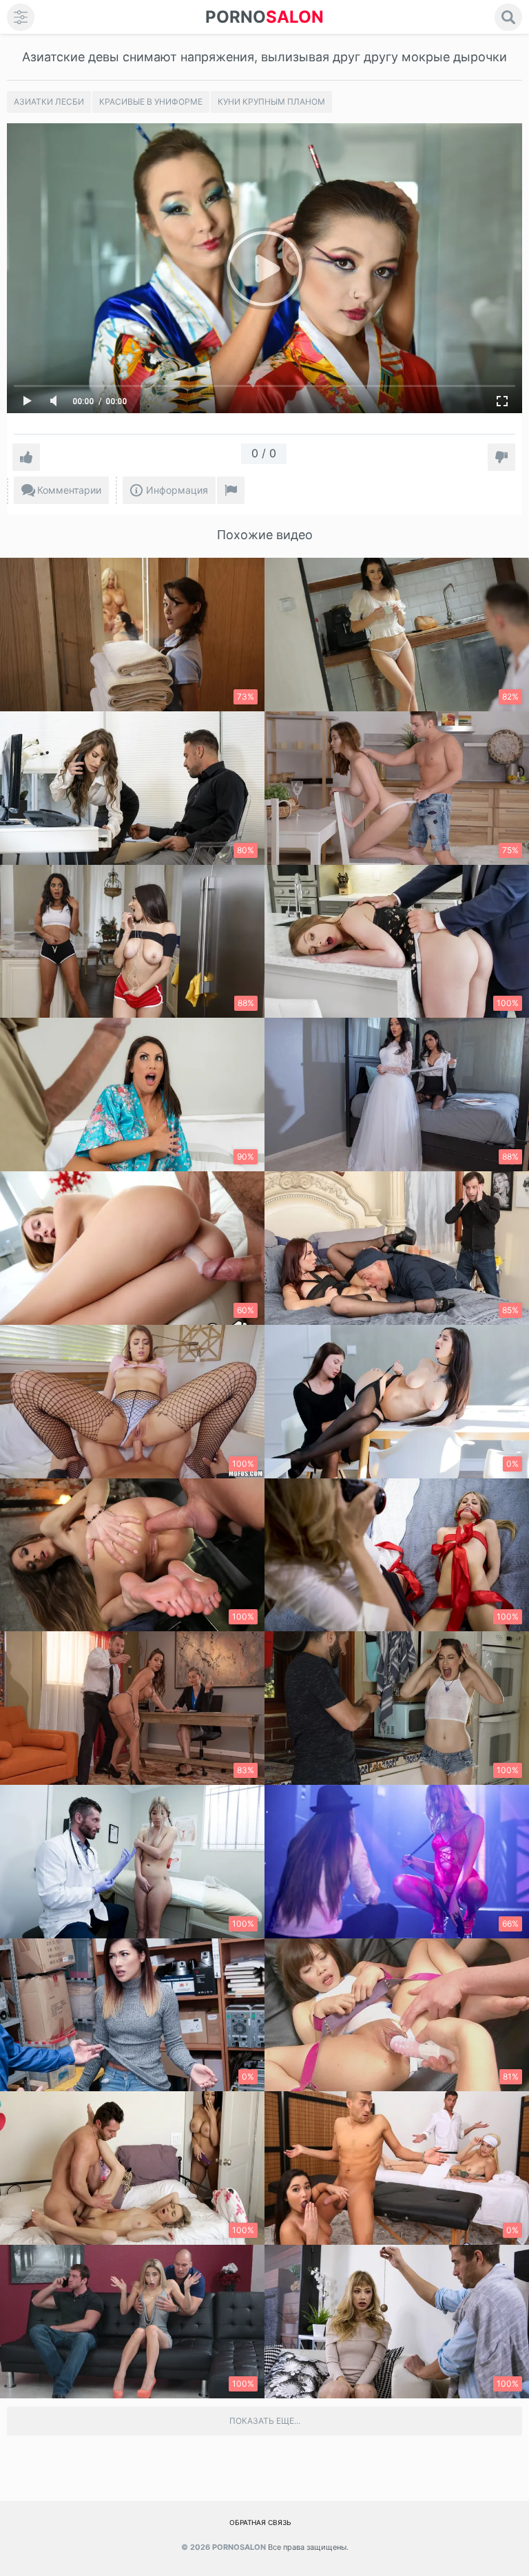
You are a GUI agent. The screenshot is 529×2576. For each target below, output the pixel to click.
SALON (264, 17)
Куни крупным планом (271, 102)
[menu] (21, 17)
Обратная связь (260, 2522)
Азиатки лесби (49, 102)
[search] (508, 17)
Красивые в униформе (151, 102)
